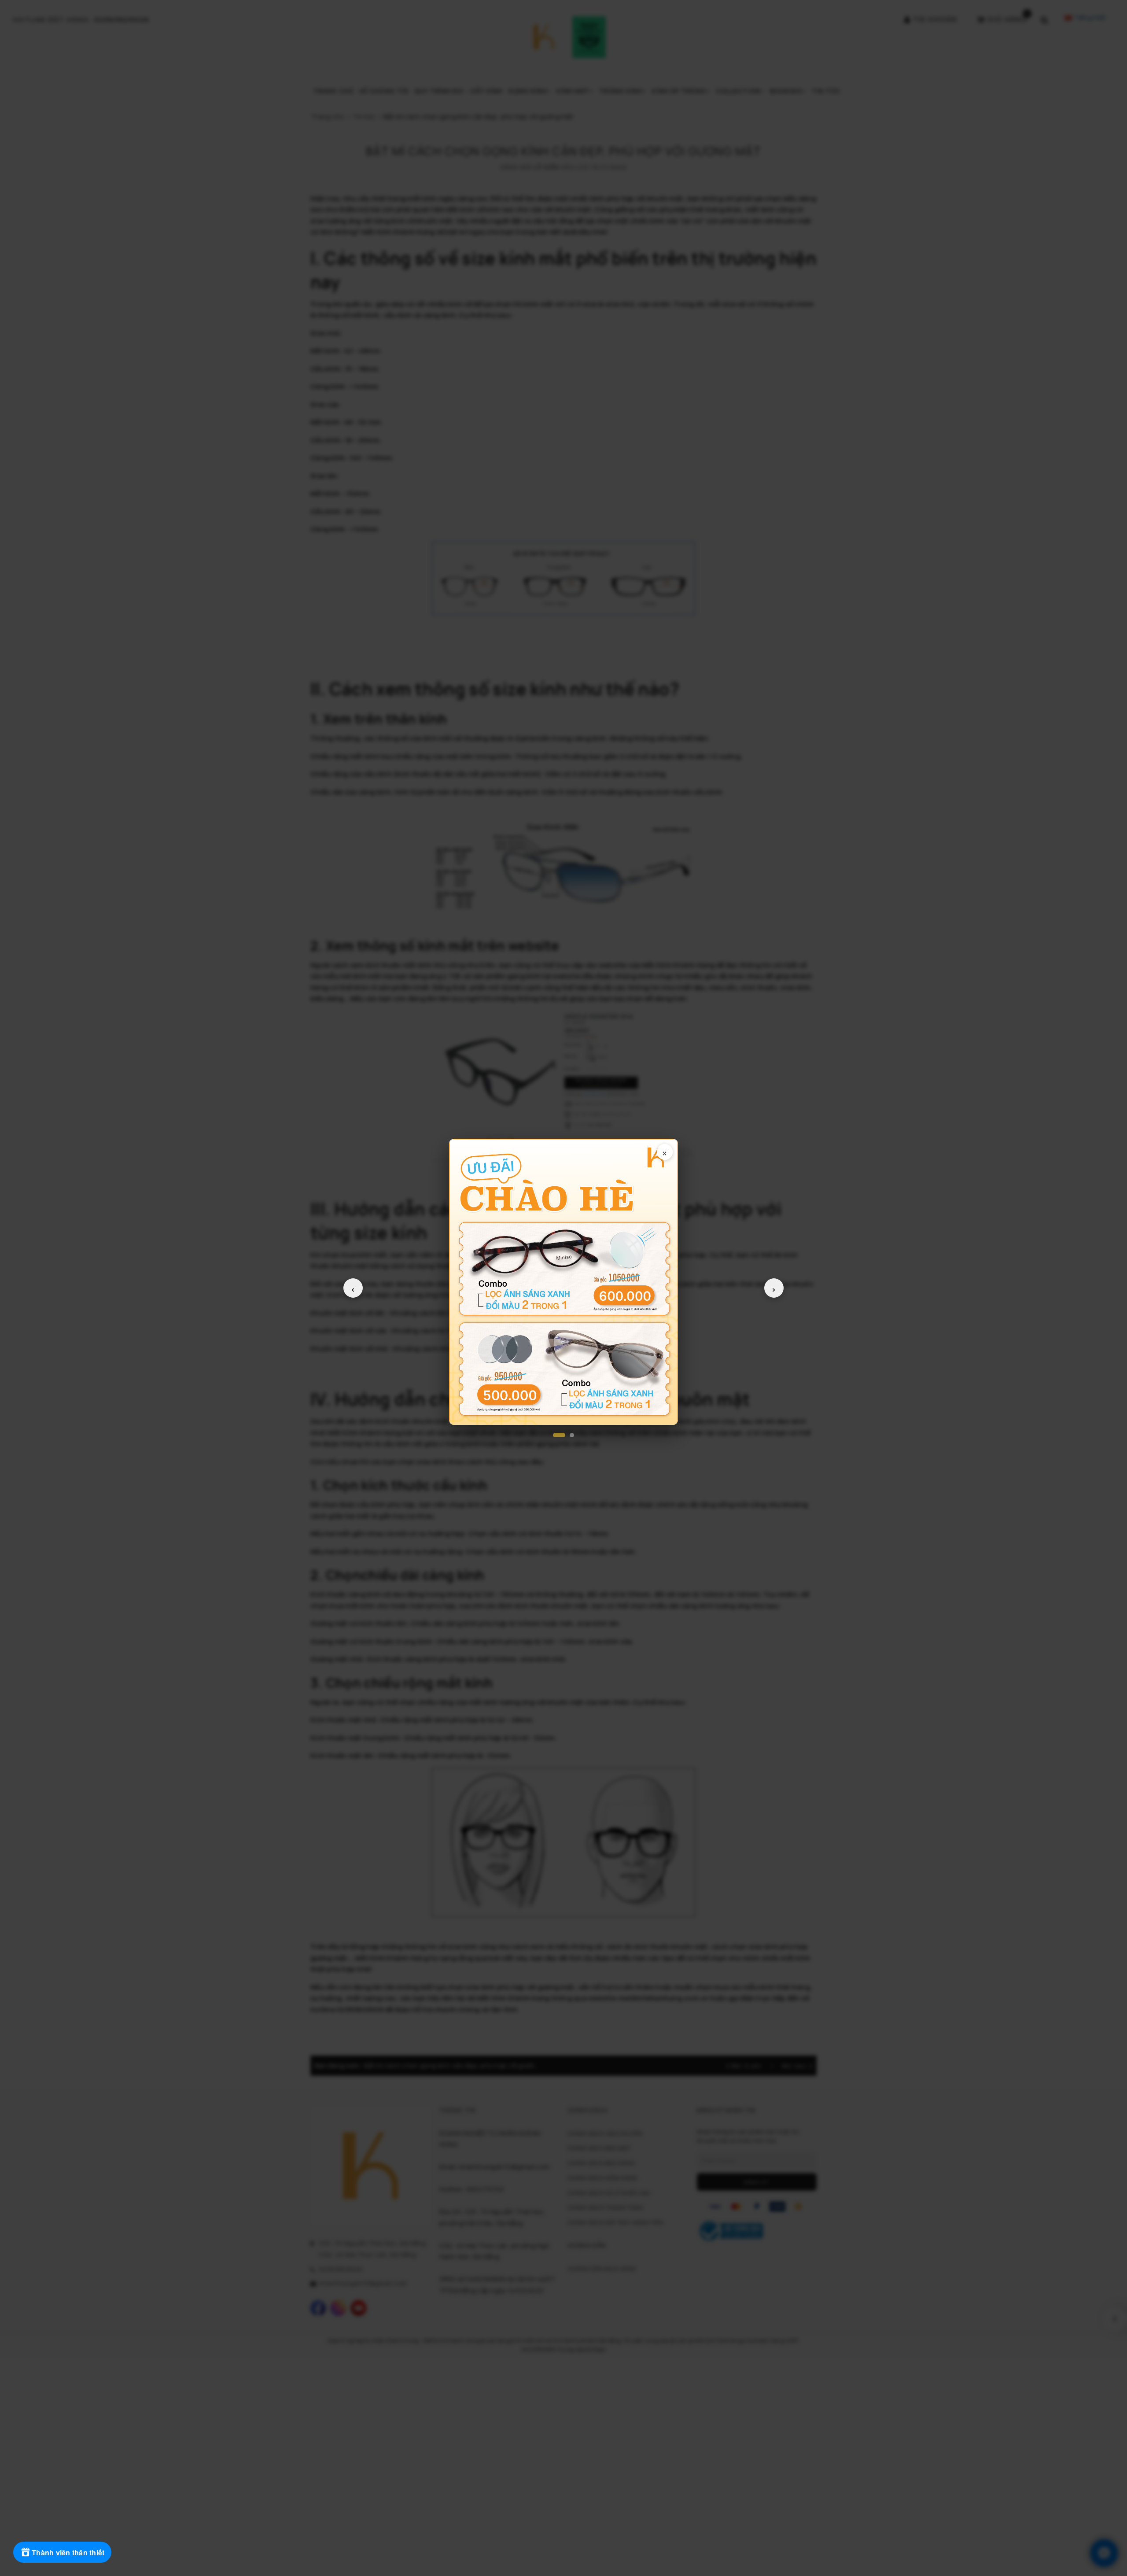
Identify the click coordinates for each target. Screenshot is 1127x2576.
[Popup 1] (559, 1435)
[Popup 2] (572, 1435)
